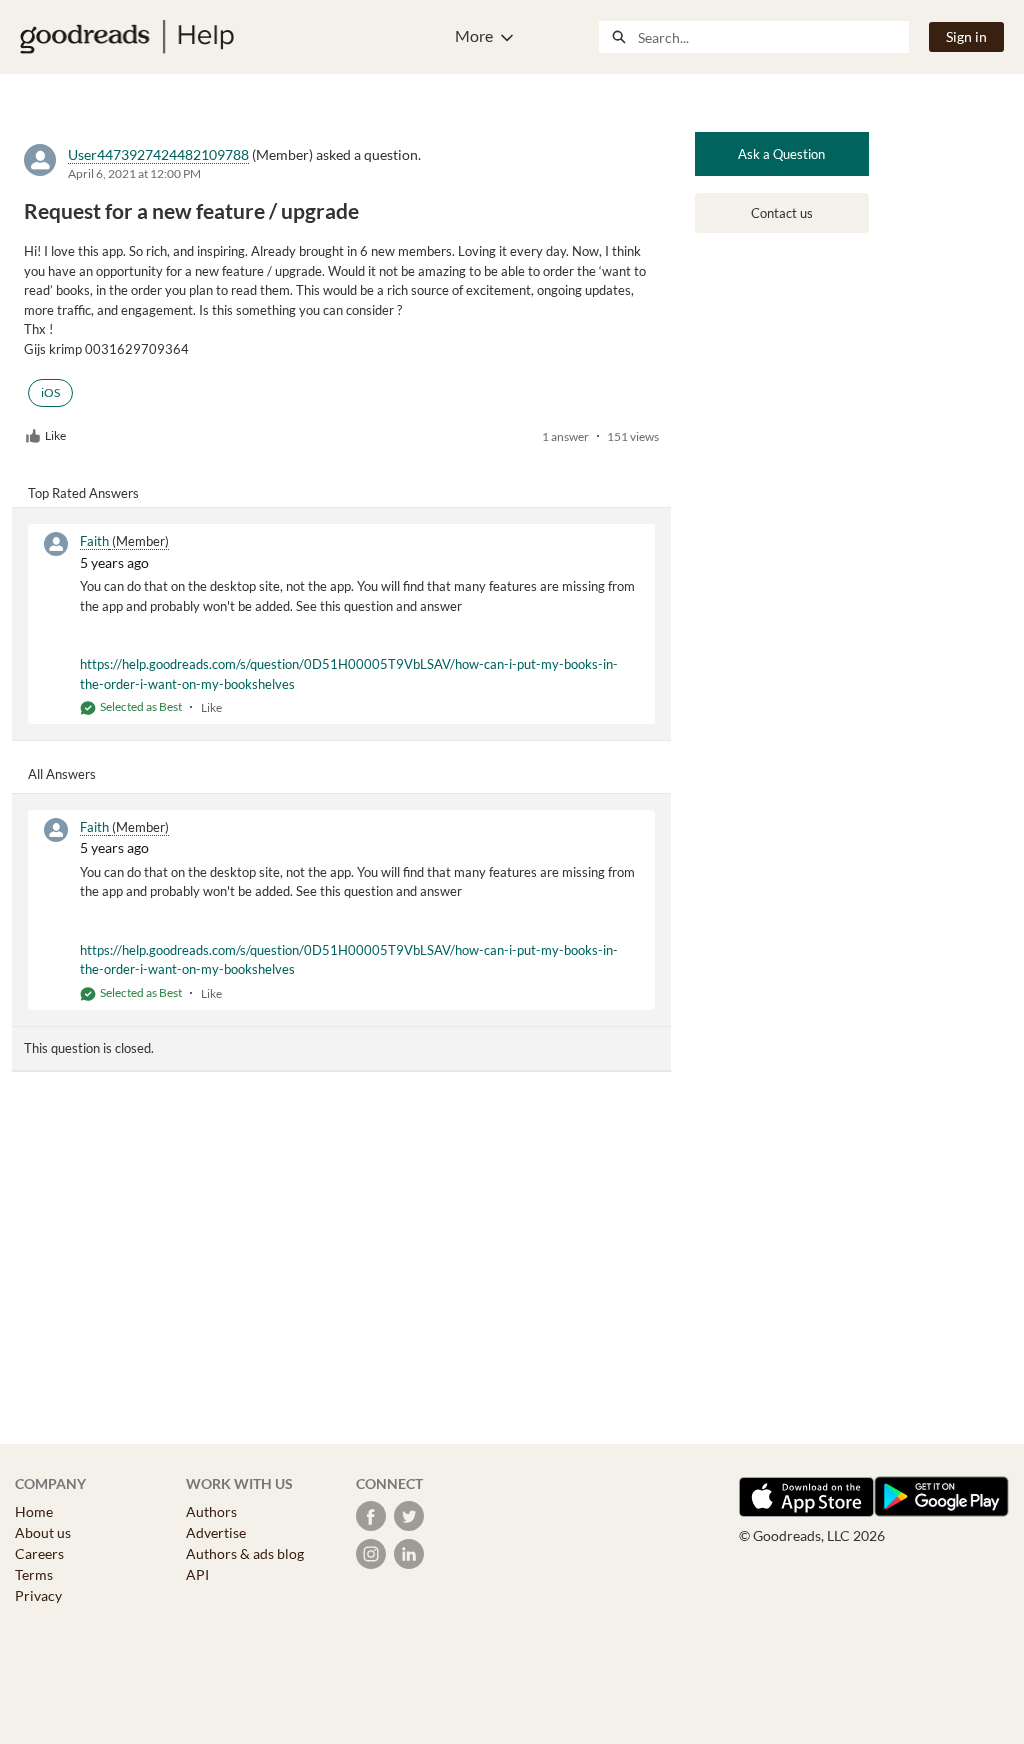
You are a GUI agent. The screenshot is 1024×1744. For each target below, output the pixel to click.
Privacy (38, 1595)
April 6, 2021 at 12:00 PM (134, 173)
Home (34, 1511)
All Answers (62, 774)
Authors (211, 1511)
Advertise (216, 1532)
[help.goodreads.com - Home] (127, 37)
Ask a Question (781, 154)
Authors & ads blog (245, 1553)
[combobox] (773, 37)
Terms (34, 1574)
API (197, 1574)
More (474, 35)
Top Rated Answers (83, 493)
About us (43, 1532)
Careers (39, 1553)
